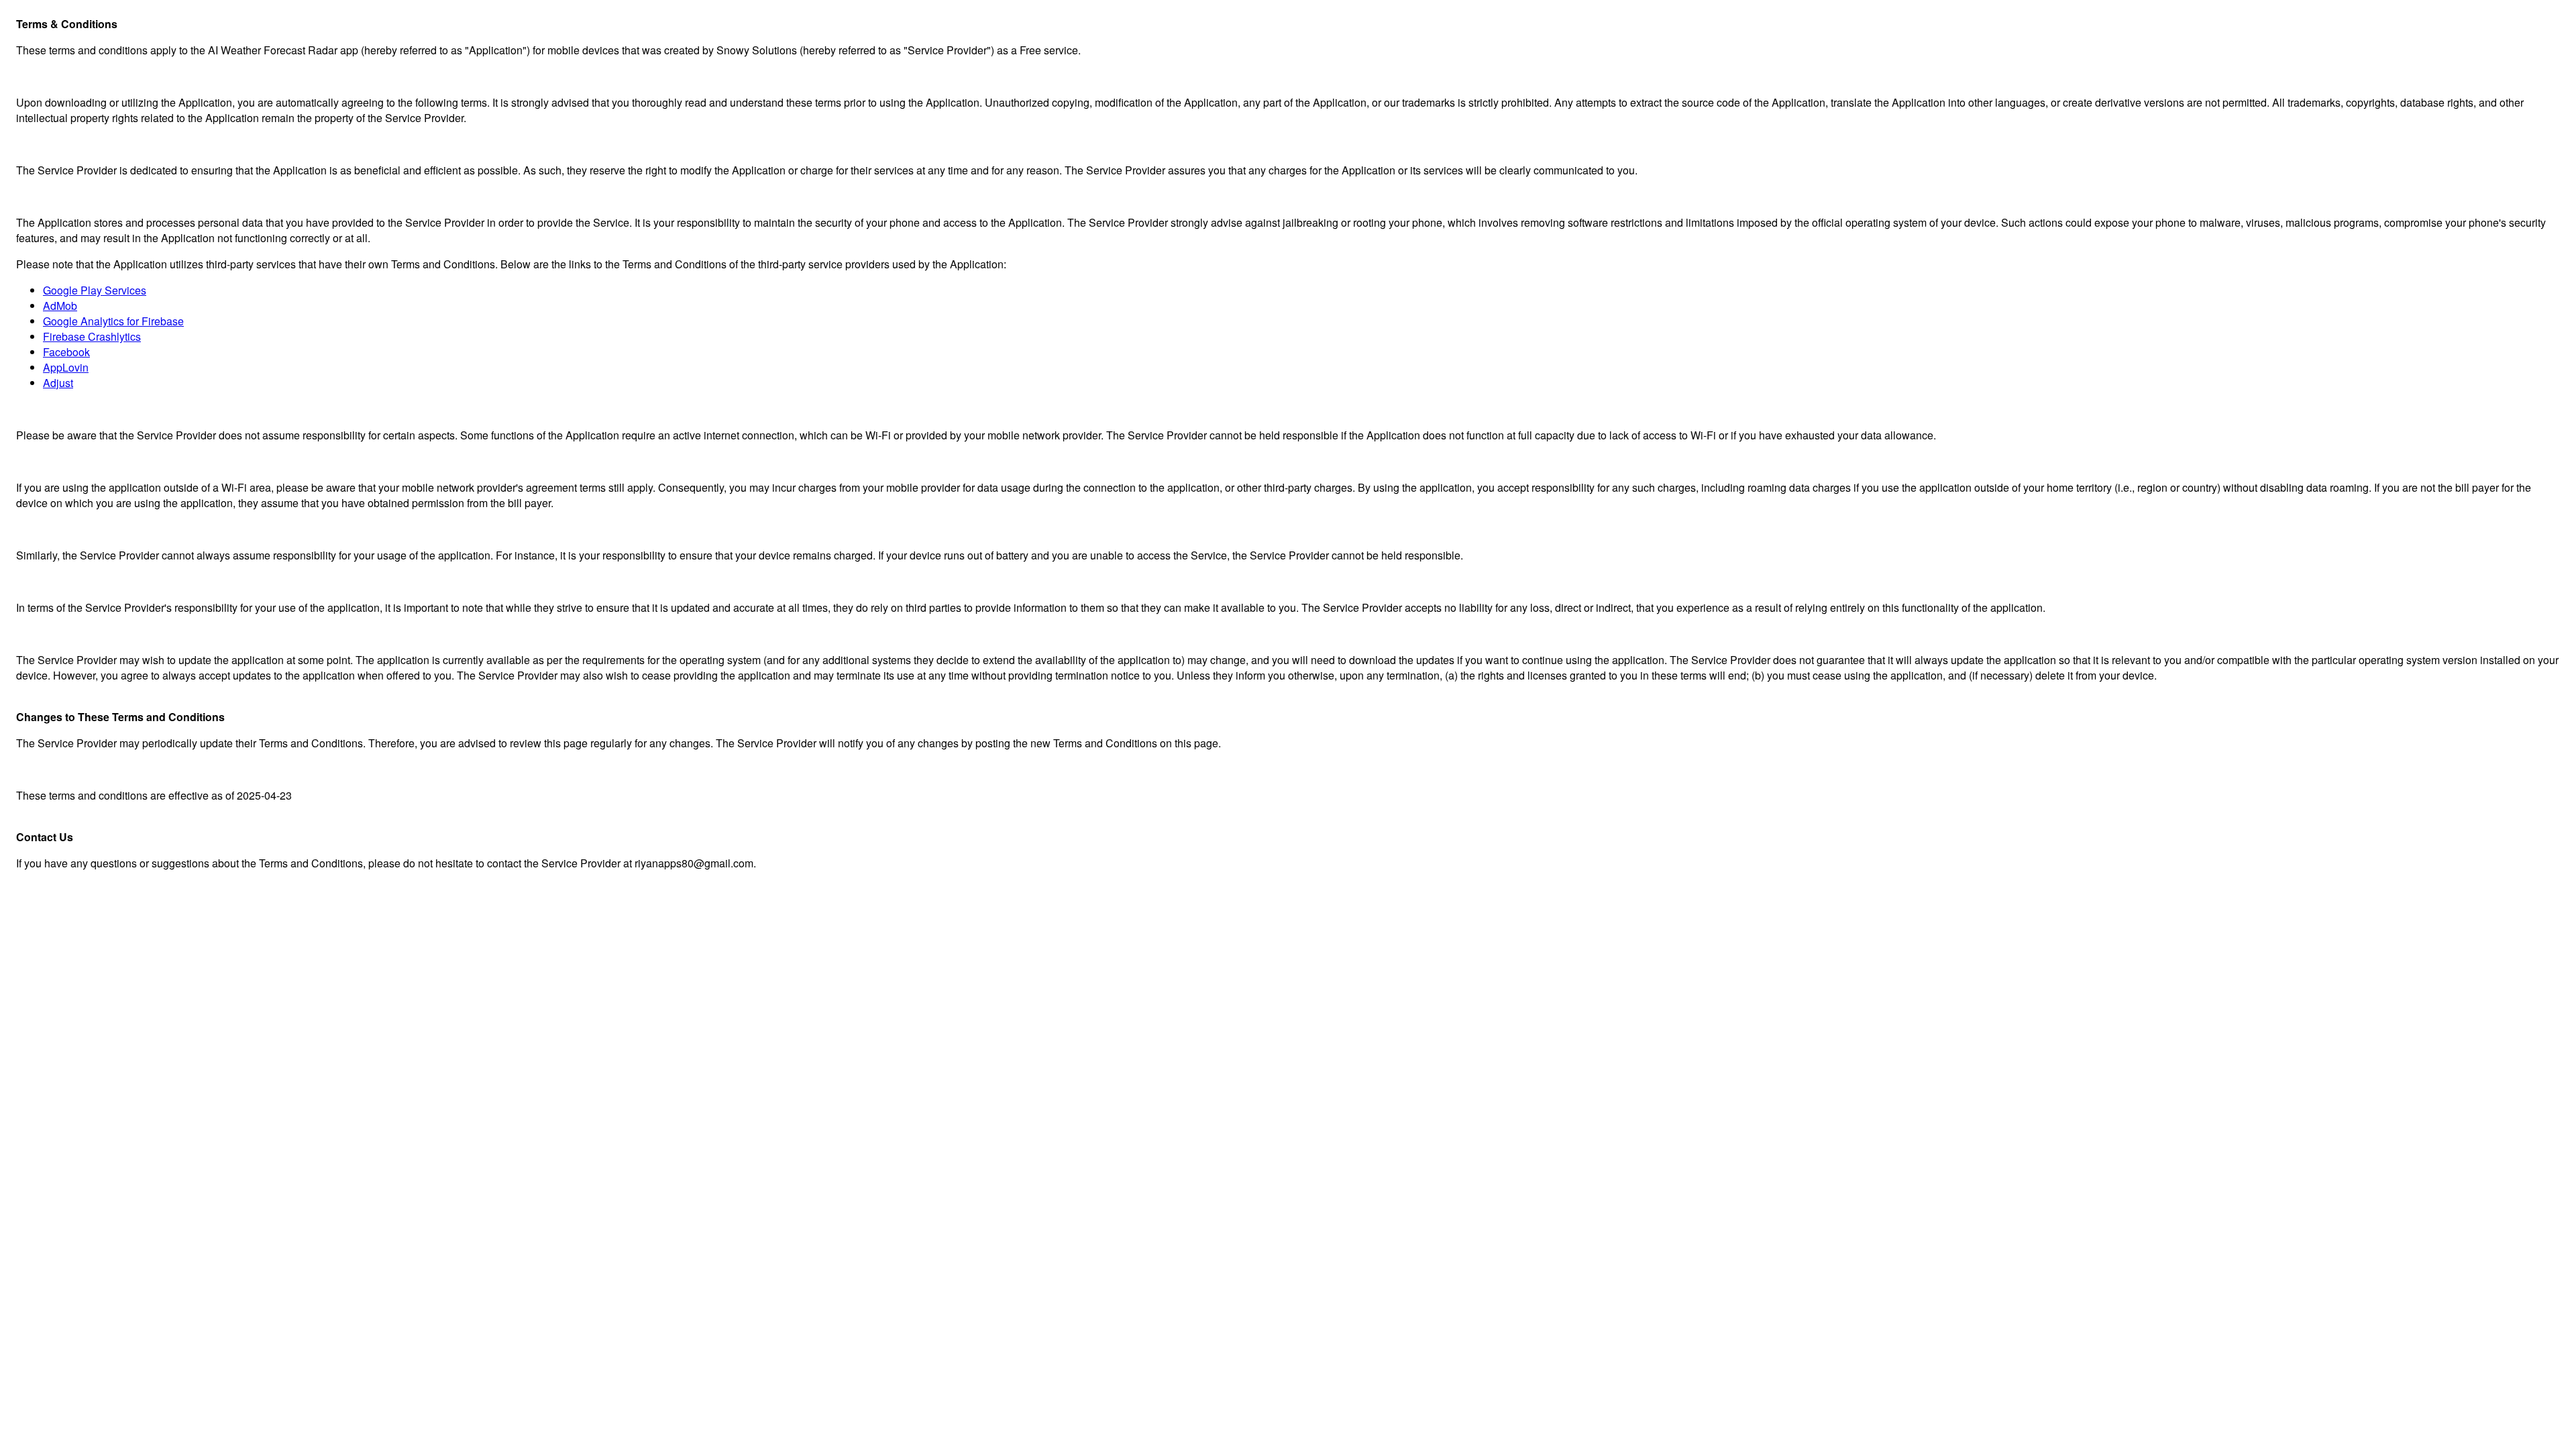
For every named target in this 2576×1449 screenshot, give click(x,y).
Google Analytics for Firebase (113, 321)
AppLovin (66, 367)
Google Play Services (95, 290)
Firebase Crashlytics (92, 336)
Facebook (66, 352)
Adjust (58, 383)
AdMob (60, 306)
